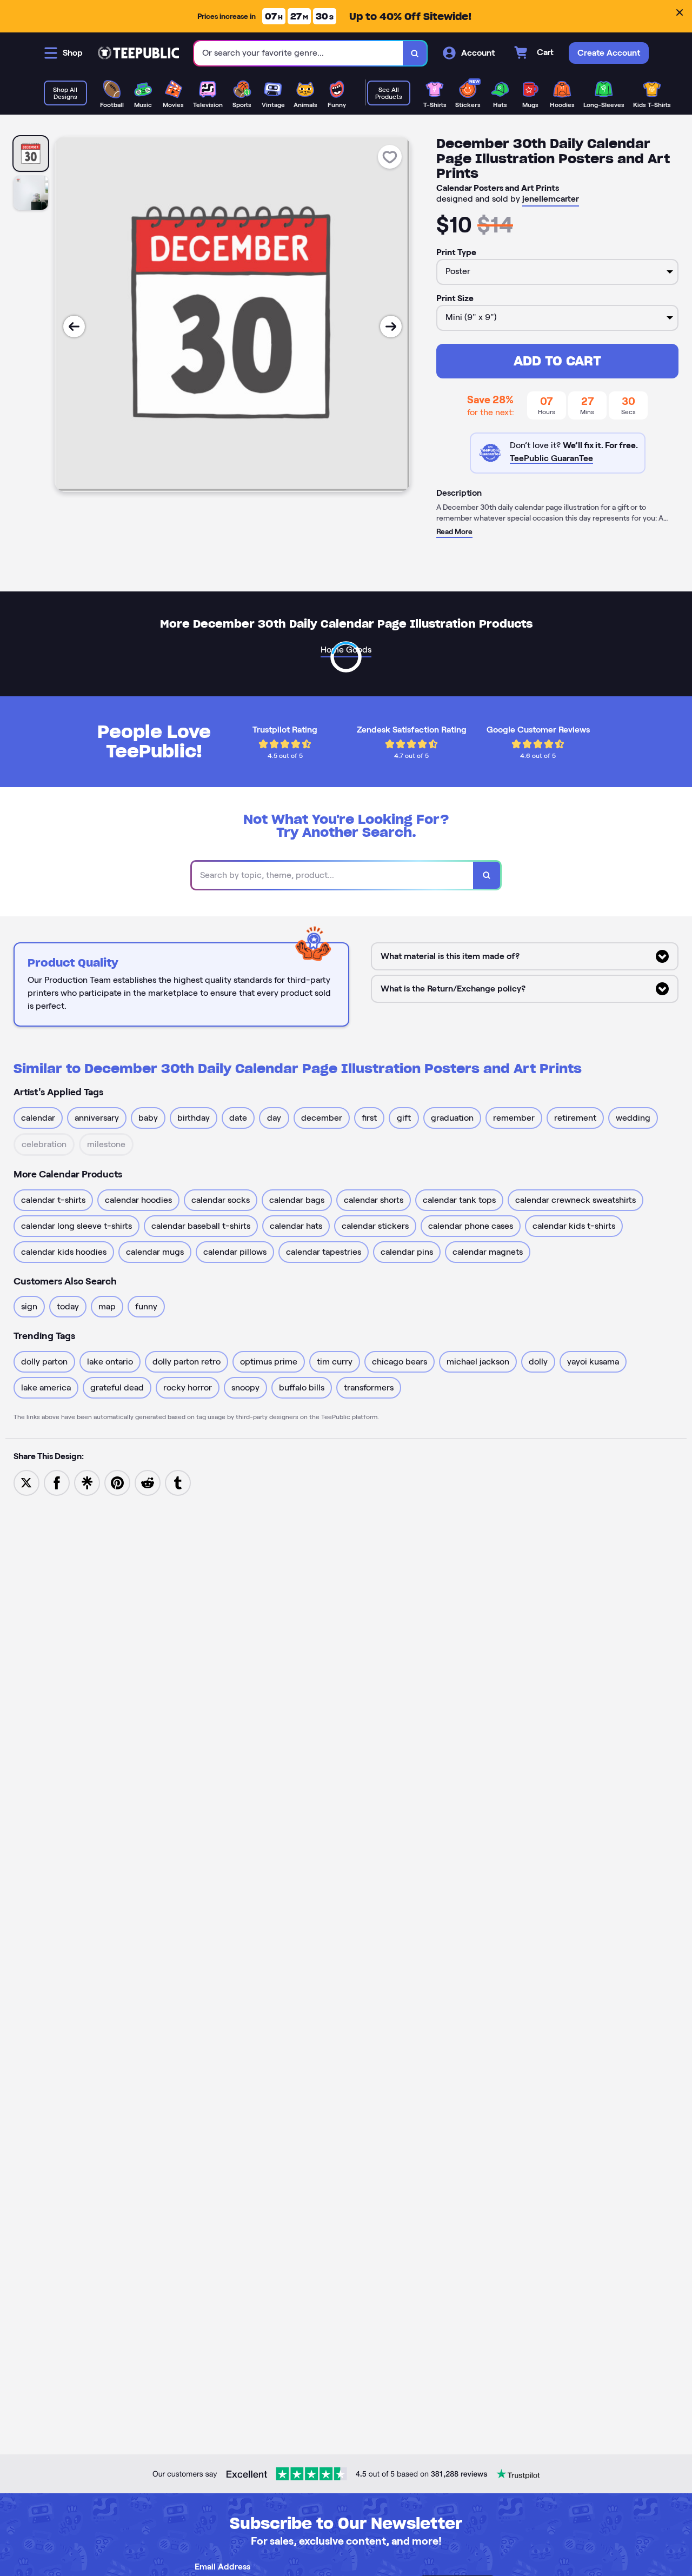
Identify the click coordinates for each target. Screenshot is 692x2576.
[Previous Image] (74, 327)
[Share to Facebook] (57, 1482)
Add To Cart (557, 361)
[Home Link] (138, 53)
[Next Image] (391, 327)
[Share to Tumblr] (178, 1482)
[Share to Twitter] (26, 1482)
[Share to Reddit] (148, 1482)
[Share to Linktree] (87, 1482)
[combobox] (299, 53)
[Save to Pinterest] (117, 1482)
